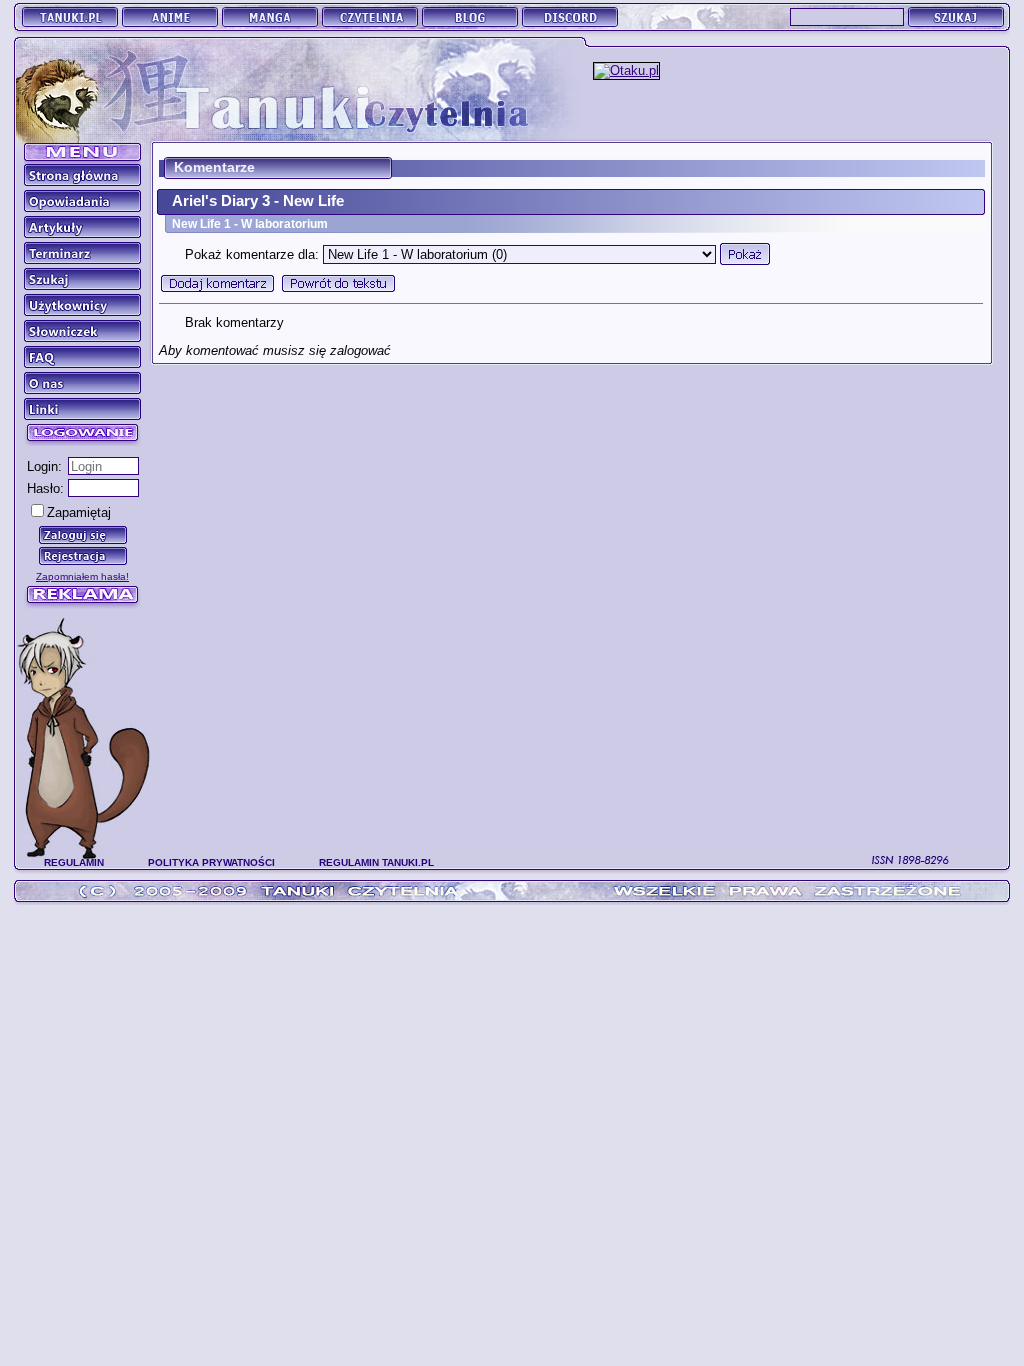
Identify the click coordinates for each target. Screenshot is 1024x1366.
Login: (44, 466)
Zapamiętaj (79, 512)
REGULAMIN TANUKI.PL (376, 862)
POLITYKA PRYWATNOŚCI (211, 862)
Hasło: (45, 488)
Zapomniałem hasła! (82, 576)
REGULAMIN (74, 862)
